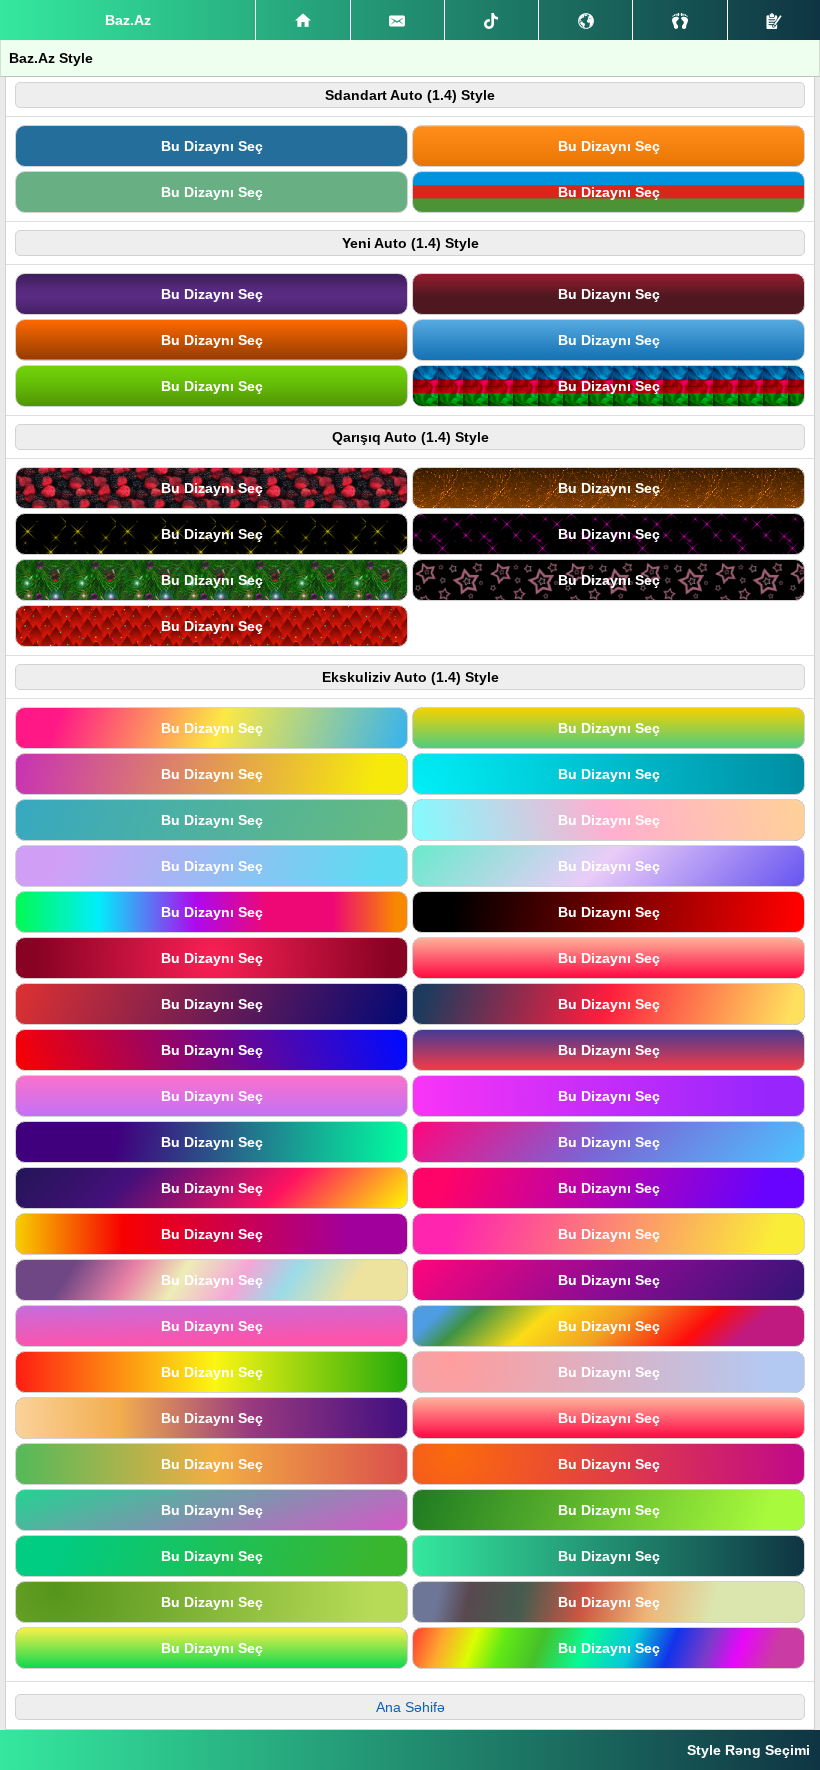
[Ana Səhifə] (302, 20)
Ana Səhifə (410, 1707)
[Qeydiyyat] (774, 20)
